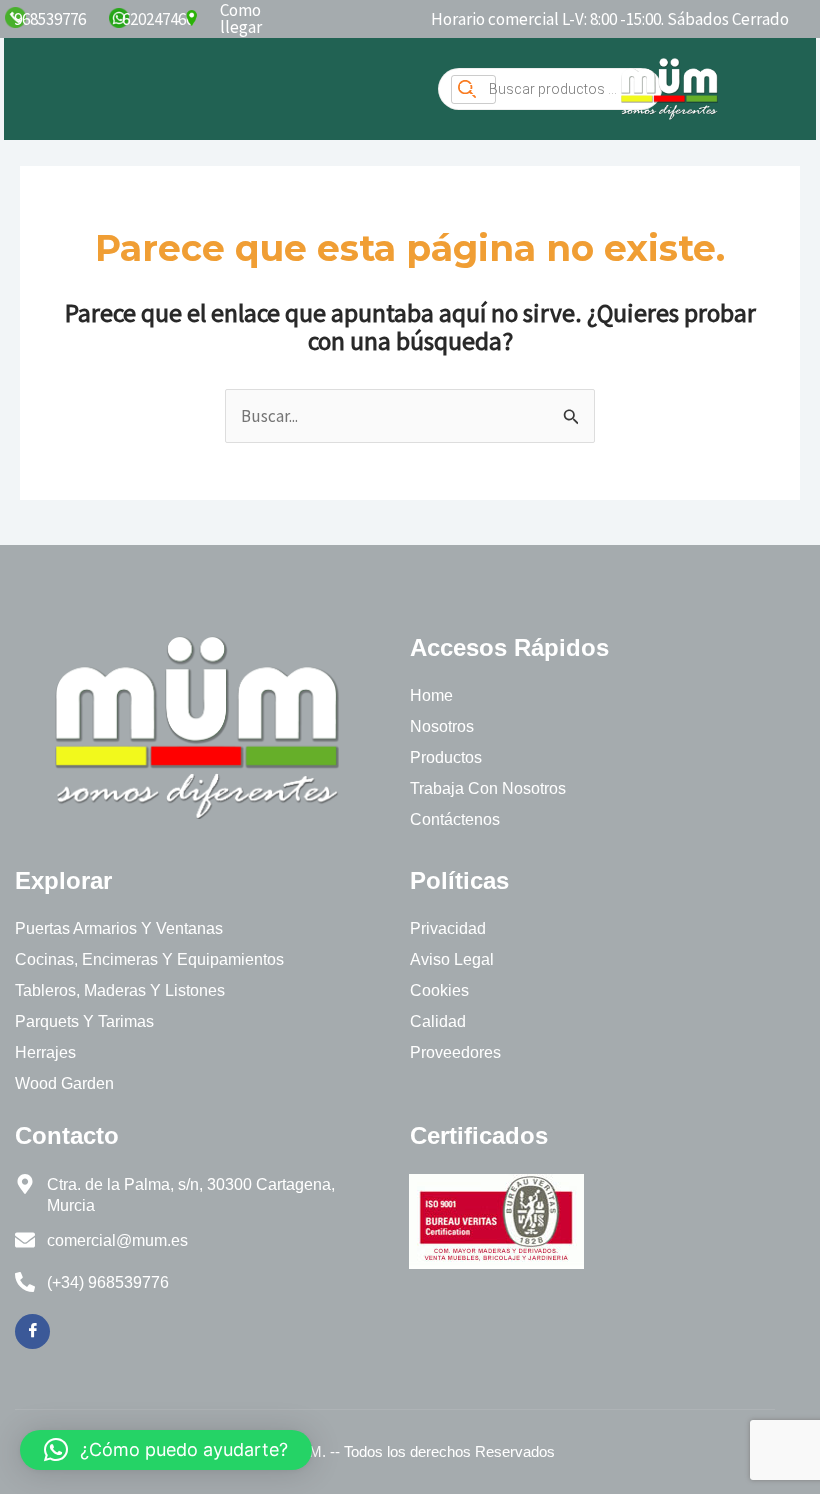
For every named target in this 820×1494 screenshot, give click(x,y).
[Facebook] (32, 1331)
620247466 (158, 19)
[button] (166, 1450)
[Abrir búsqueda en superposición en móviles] (550, 89)
